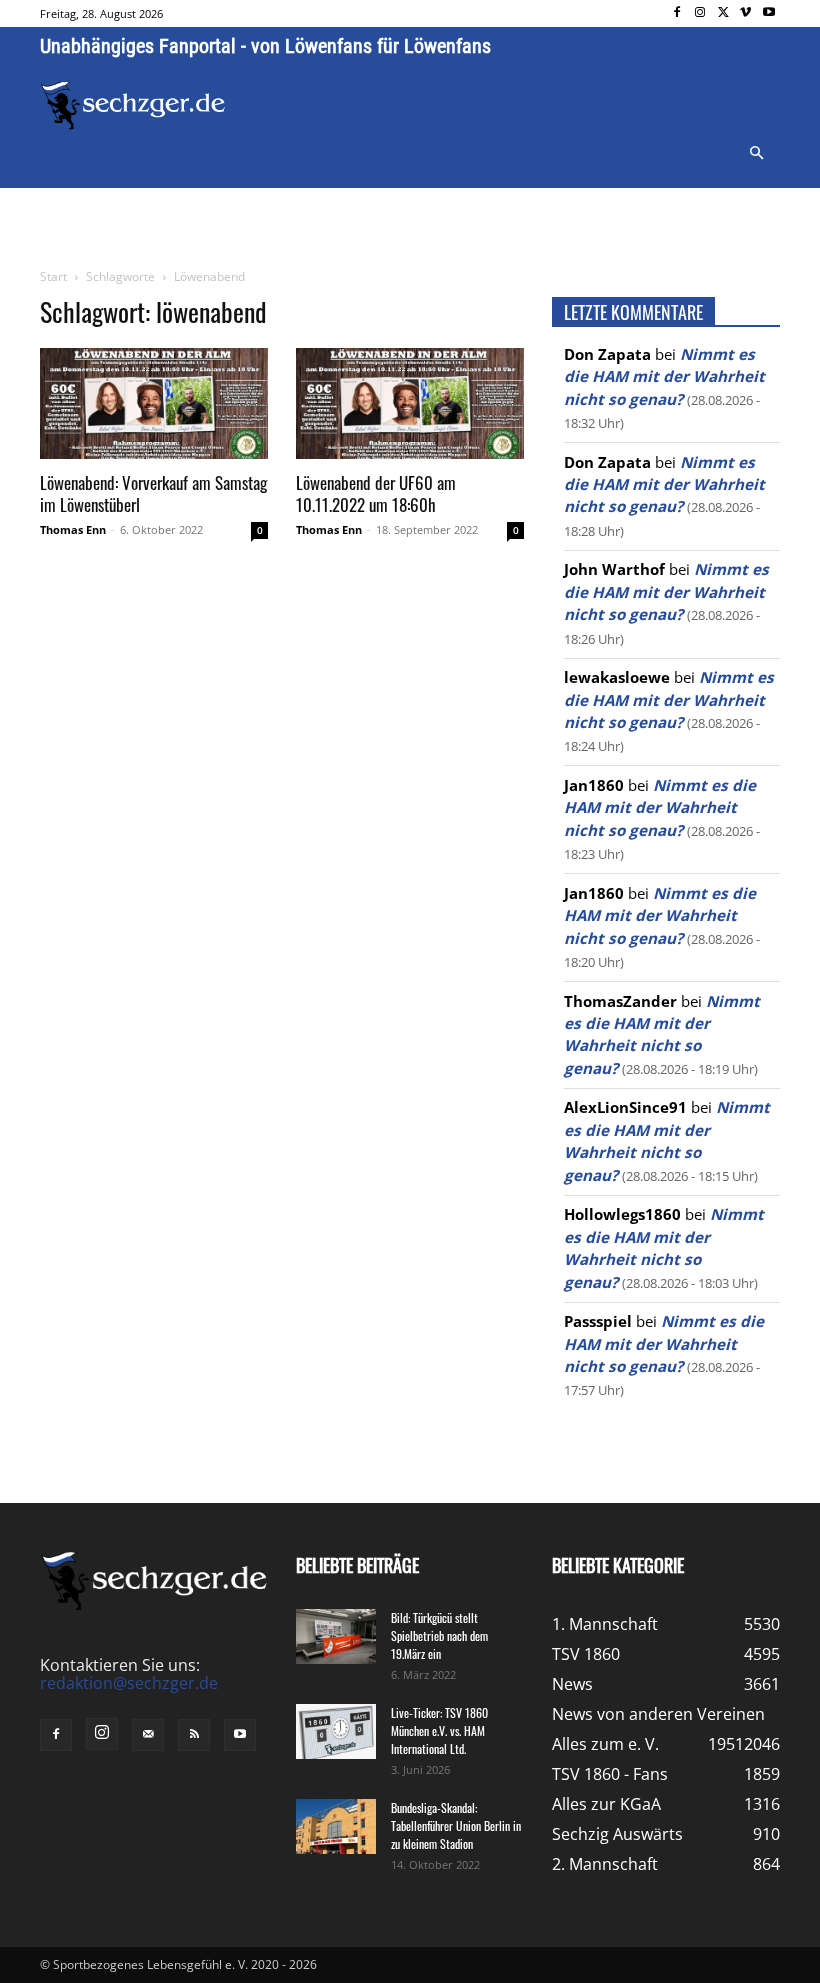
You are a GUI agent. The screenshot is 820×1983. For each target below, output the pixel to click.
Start (53, 276)
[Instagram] (700, 13)
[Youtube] (768, 13)
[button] (756, 154)
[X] (723, 13)
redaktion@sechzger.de (129, 1683)
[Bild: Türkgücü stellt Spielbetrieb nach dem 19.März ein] (336, 1636)
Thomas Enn (73, 529)
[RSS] (194, 1735)
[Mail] (148, 1735)
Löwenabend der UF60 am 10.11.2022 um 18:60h (376, 493)
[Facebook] (677, 13)
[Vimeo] (745, 13)
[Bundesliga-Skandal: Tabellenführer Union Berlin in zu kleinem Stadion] (336, 1826)
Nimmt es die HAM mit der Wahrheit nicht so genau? (664, 376)
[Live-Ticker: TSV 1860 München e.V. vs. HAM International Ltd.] (336, 1731)
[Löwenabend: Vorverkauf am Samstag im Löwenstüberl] (154, 404)
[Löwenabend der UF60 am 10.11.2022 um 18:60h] (410, 404)
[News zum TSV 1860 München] (133, 105)
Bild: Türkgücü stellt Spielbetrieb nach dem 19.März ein (439, 1635)
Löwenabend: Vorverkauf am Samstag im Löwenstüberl (153, 493)
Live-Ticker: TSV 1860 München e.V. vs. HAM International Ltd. (439, 1730)
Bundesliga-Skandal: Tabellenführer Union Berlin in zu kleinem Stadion (456, 1825)
